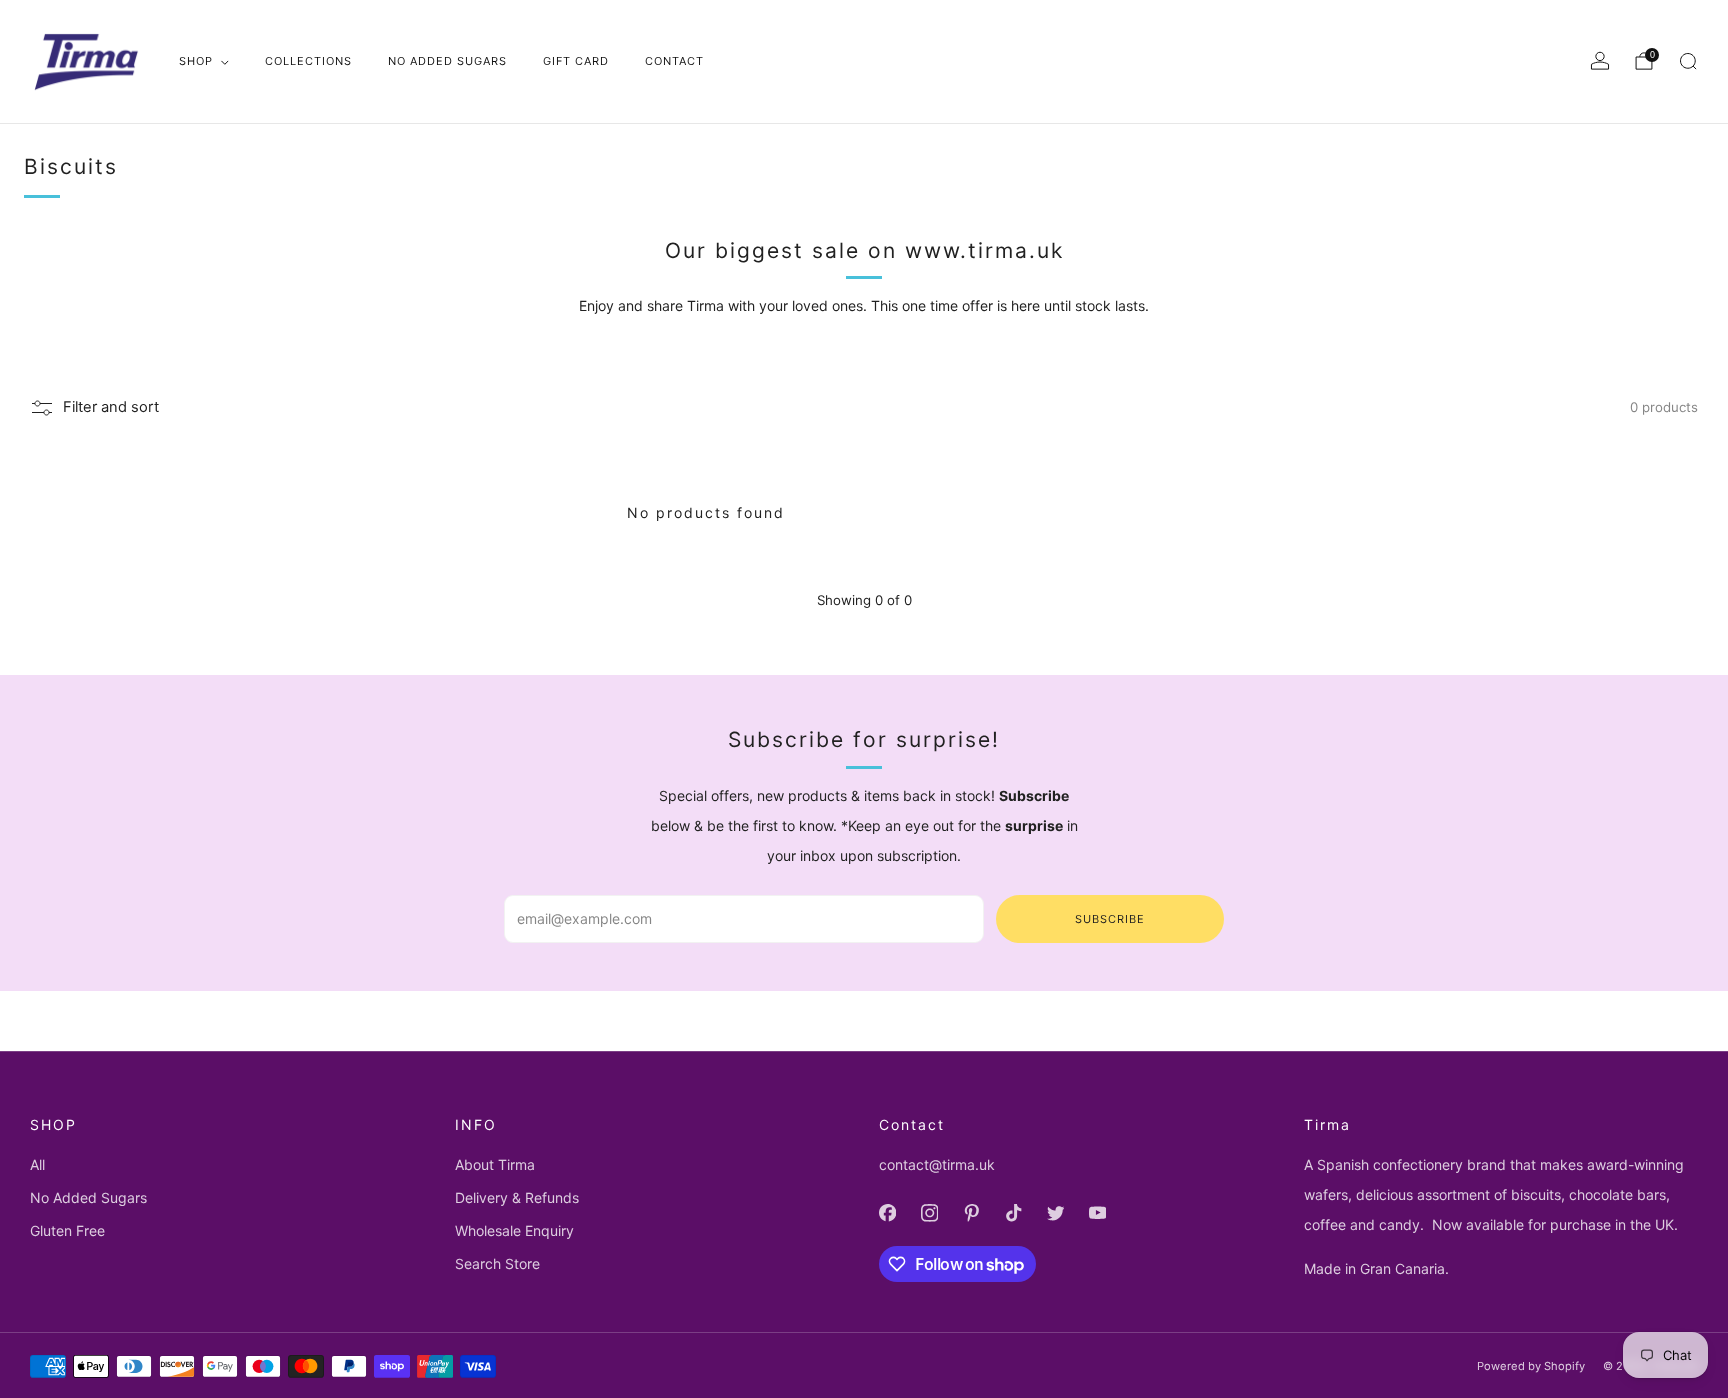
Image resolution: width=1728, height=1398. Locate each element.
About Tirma (495, 1164)
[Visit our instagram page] (929, 1213)
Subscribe (1110, 919)
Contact (674, 61)
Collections (308, 61)
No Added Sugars (447, 61)
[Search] (1688, 61)
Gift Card (576, 61)
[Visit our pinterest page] (971, 1213)
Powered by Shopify (1531, 1366)
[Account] (1600, 61)
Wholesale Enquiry (514, 1230)
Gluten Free (67, 1230)
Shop (196, 61)
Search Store (497, 1263)
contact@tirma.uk (937, 1164)
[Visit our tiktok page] (1013, 1213)
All (37, 1164)
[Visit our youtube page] (1097, 1213)
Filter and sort (111, 407)
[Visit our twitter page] (1055, 1213)
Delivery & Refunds (517, 1197)
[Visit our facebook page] (887, 1213)
